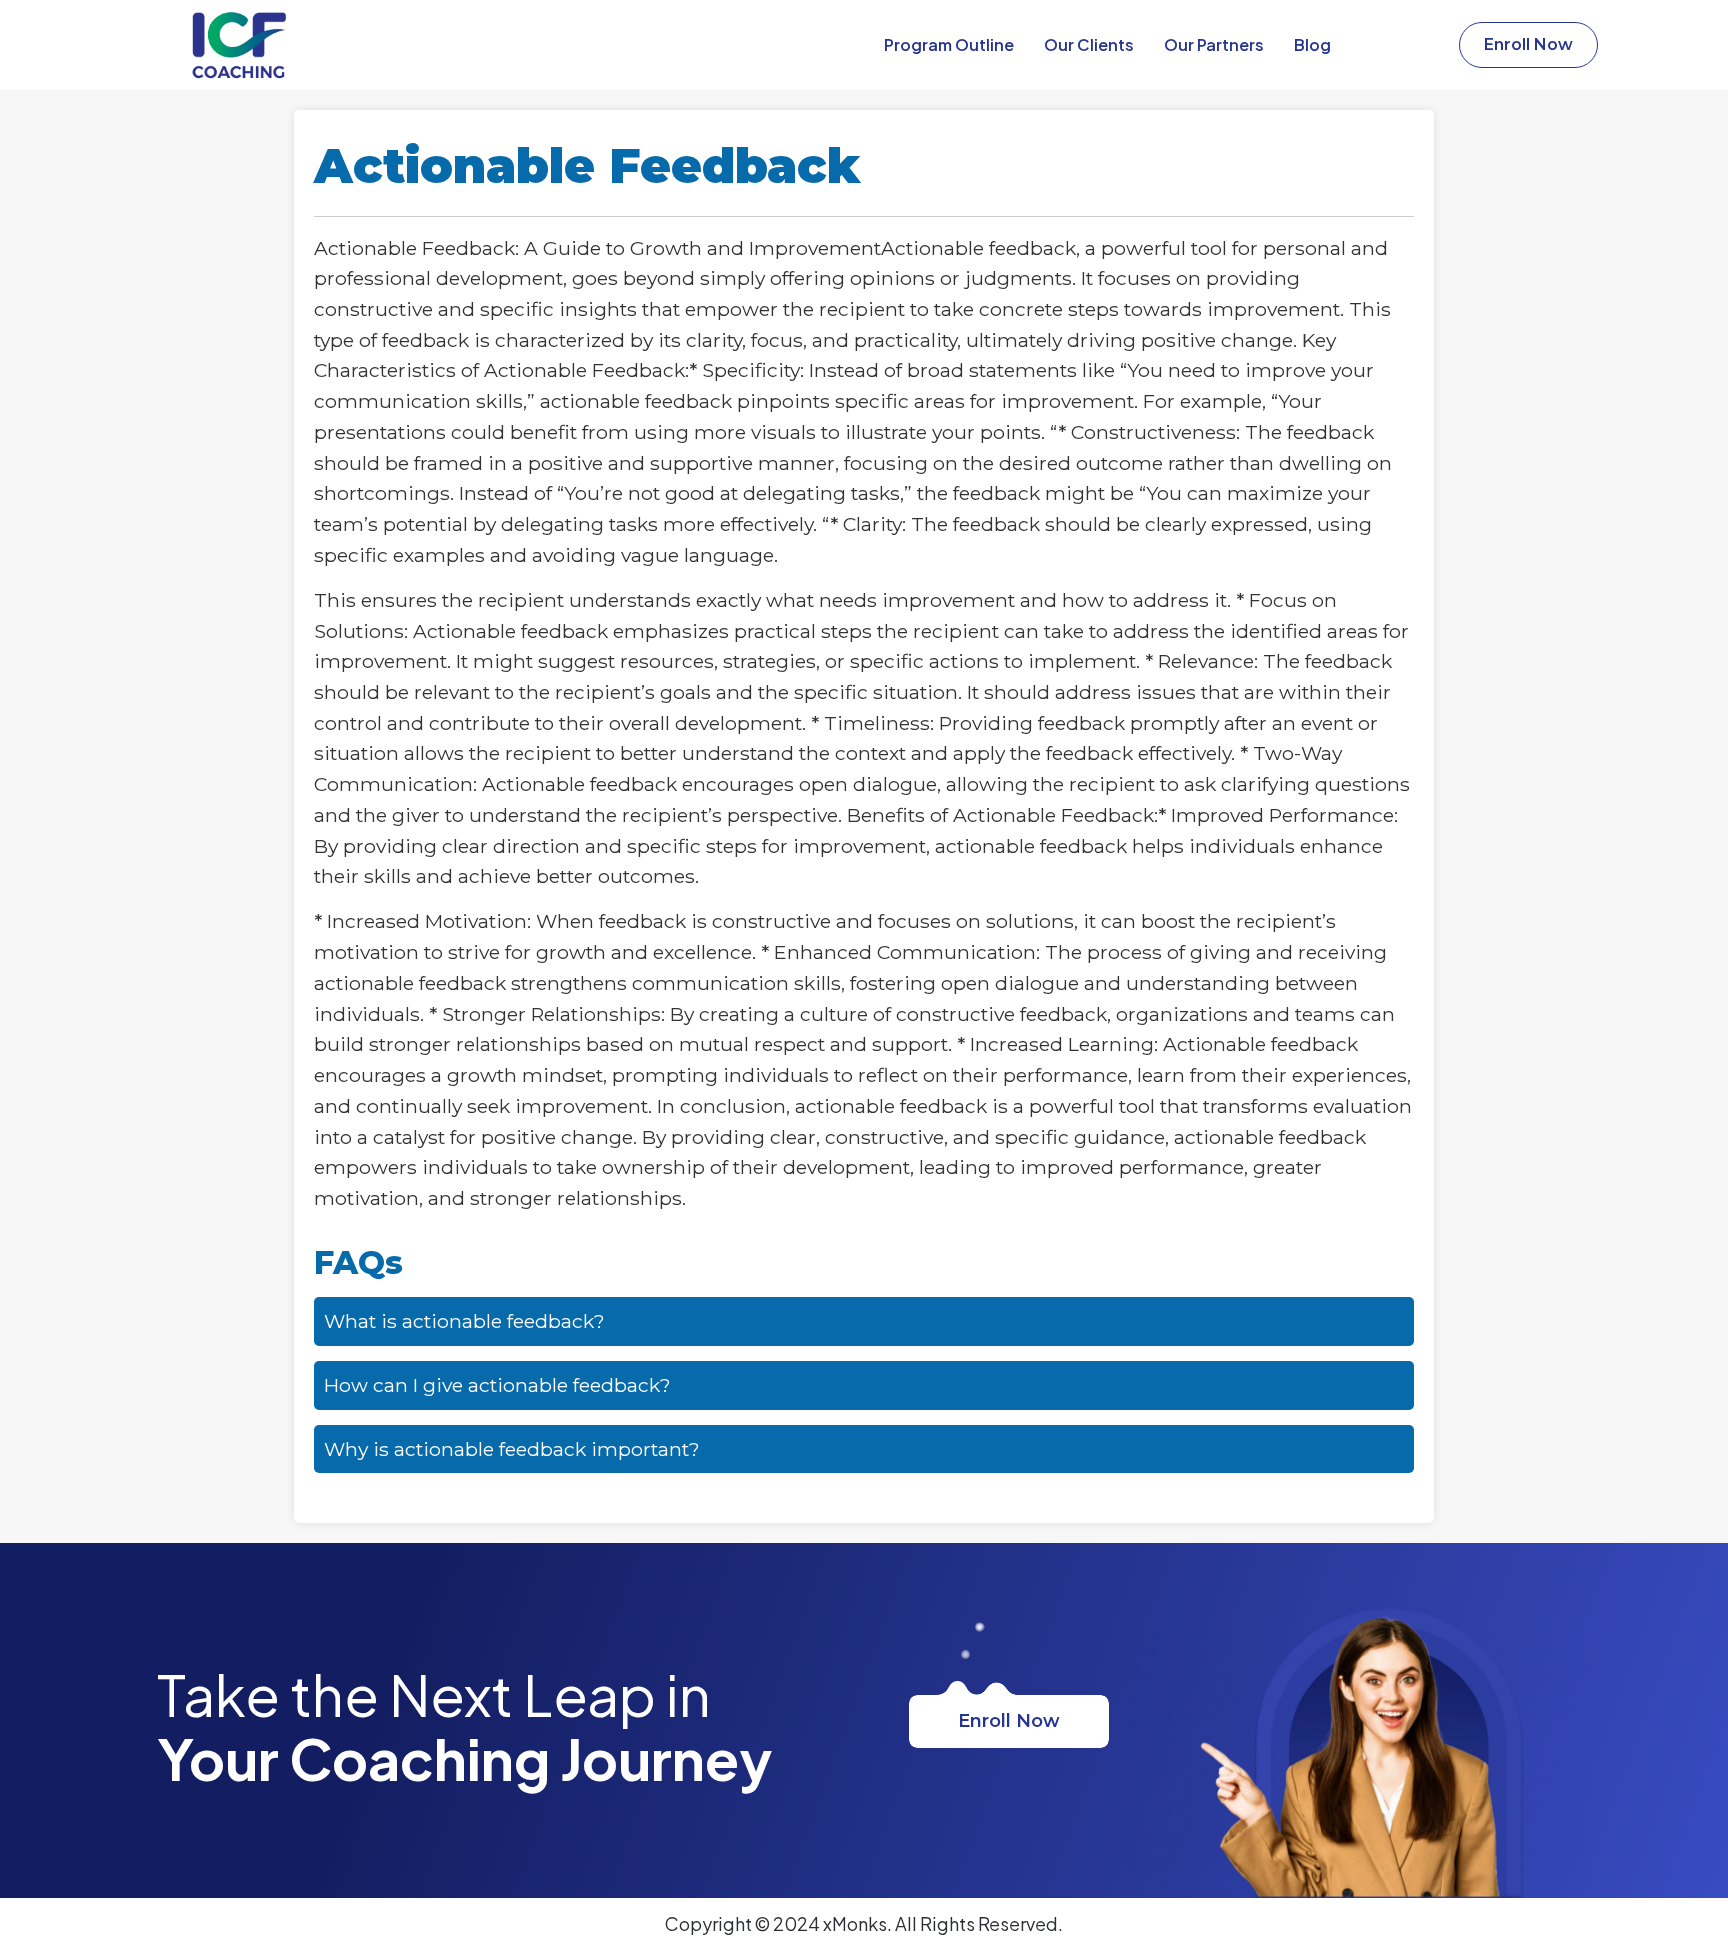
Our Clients (1089, 44)
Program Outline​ (949, 44)
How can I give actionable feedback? (497, 1385)
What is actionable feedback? (464, 1321)
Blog (1312, 44)
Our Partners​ (1214, 44)
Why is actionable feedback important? (512, 1449)
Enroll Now (1009, 1721)
